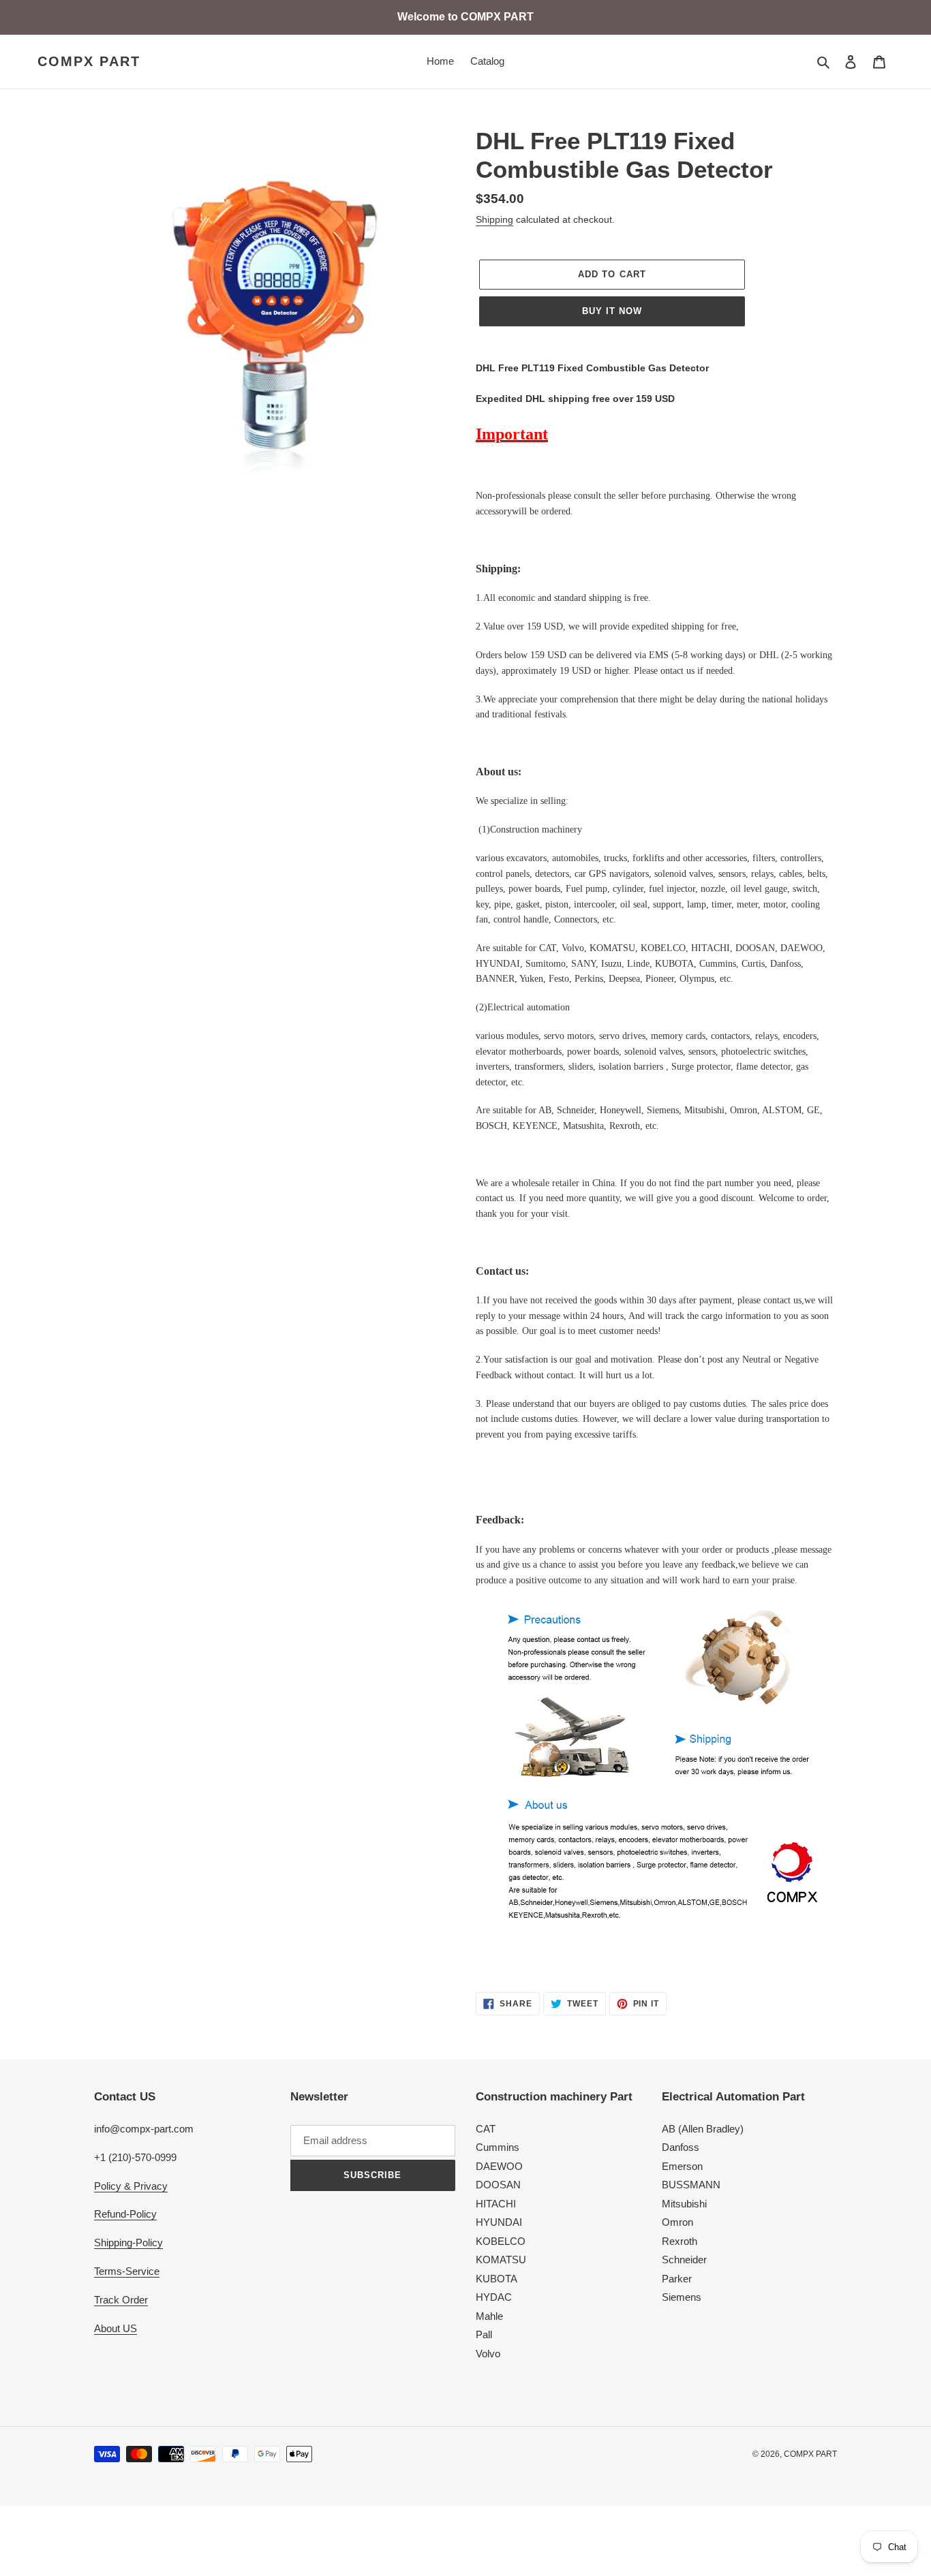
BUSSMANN (691, 2185)
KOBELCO (501, 2241)
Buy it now (612, 311)
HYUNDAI (499, 2222)
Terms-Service (127, 2271)
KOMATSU (501, 2260)
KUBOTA (497, 2279)
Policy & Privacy (131, 2186)
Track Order (121, 2300)
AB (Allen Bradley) (703, 2129)
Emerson (682, 2166)
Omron (677, 2222)
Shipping (494, 219)
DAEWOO (499, 2166)
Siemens (682, 2297)
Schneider (684, 2260)
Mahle (489, 2316)
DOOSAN (498, 2185)
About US (116, 2328)
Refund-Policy (125, 2214)
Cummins (498, 2147)
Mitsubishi (684, 2204)
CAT (486, 2129)
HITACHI (496, 2204)
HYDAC (494, 2297)
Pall (484, 2334)
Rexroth (680, 2241)
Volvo (488, 2354)
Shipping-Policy (128, 2243)
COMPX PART (89, 61)
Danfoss (681, 2147)
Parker (677, 2279)
